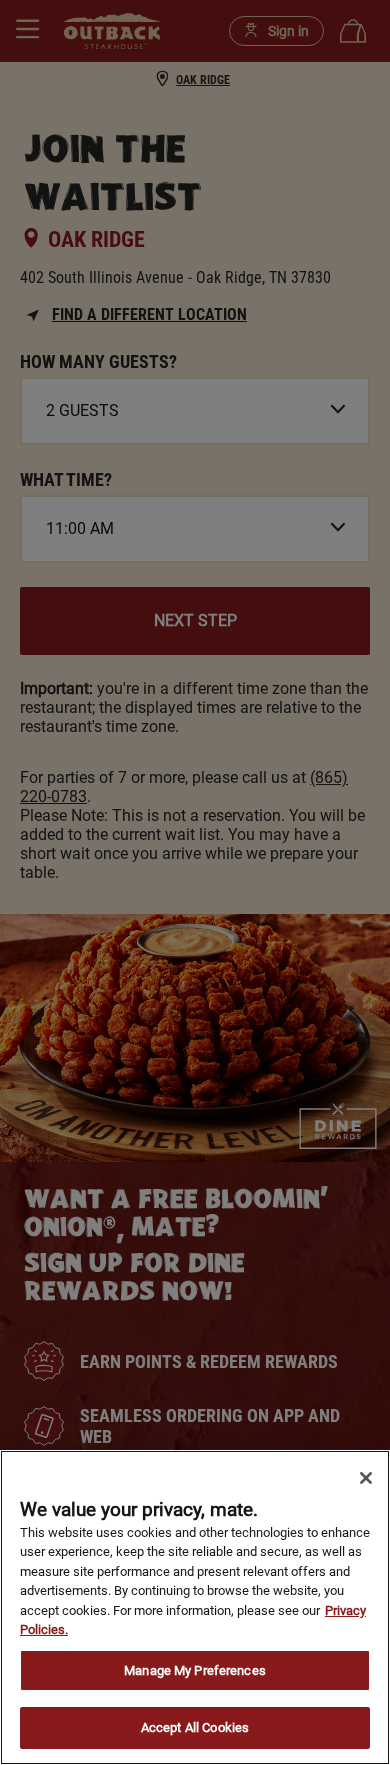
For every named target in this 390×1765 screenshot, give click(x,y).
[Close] (366, 1478)
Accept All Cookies (195, 1727)
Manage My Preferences (195, 1670)
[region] (195, 1607)
